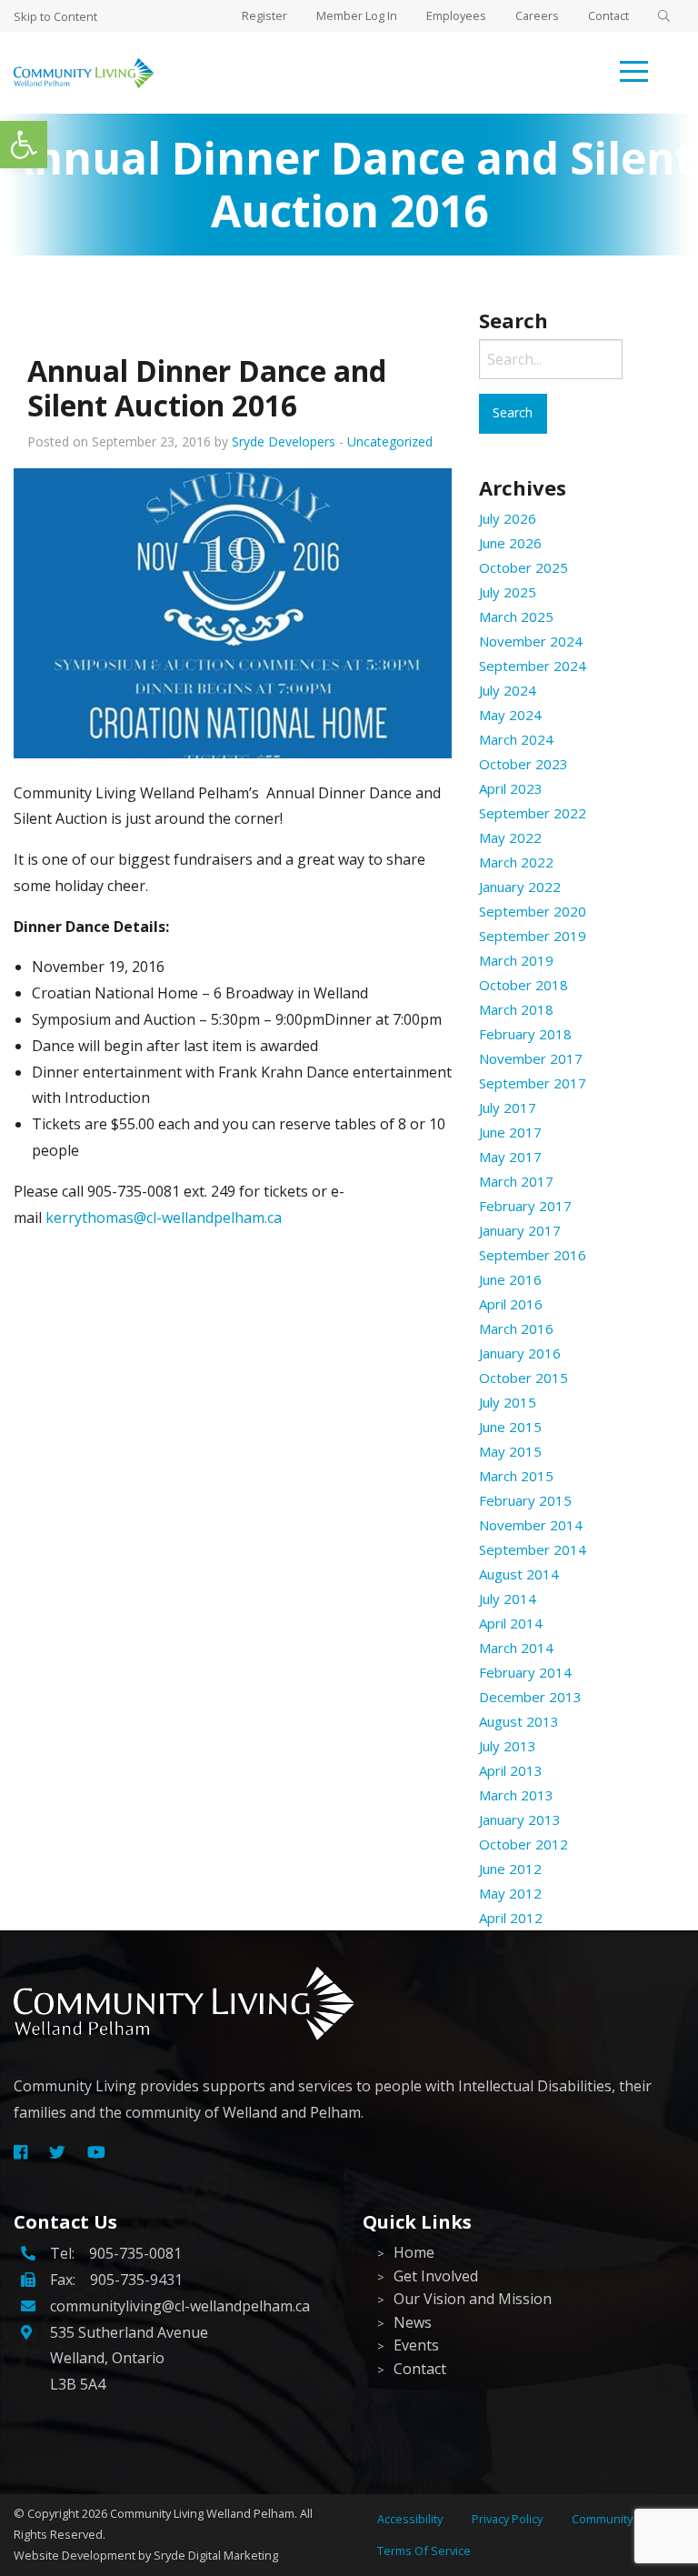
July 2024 (508, 690)
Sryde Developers (284, 441)
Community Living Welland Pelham (202, 2513)
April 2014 (511, 1623)
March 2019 (516, 960)
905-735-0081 (135, 2253)
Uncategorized (390, 441)
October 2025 (523, 567)
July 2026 (508, 518)
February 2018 (525, 1034)
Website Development (75, 2555)
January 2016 (520, 1353)
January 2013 (520, 1819)
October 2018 (523, 985)
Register (264, 15)
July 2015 (508, 1402)
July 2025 (508, 592)
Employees (456, 15)
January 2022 (520, 887)
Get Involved (436, 2276)
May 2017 (510, 1157)
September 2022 (533, 813)
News (413, 2322)
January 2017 (520, 1230)
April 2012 (511, 1918)
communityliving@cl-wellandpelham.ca (180, 2306)
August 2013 (519, 1721)
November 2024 (531, 641)
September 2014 (533, 1549)
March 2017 (516, 1181)
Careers (537, 15)
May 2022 (510, 837)
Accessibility (410, 2519)
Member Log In (357, 15)
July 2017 (508, 1108)
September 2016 (533, 1255)
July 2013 (508, 1746)
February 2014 (525, 1672)
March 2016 (516, 1328)
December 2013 (530, 1697)
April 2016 (511, 1304)
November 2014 (531, 1525)
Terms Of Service (424, 2551)
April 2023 (511, 788)
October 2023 (523, 764)
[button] (24, 145)
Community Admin (621, 2519)
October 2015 (523, 1378)
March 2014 (516, 1648)
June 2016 (510, 1279)
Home (414, 2252)
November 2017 (531, 1058)
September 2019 (533, 936)
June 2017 (510, 1132)
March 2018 (516, 1009)
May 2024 (510, 715)
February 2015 (525, 1500)
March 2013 (516, 1795)
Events (416, 2345)
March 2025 (516, 616)
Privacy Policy (507, 2519)
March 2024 (516, 739)
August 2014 (519, 1574)
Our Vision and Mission (473, 2299)
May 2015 (510, 1451)
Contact (608, 15)
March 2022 (516, 862)
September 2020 (533, 911)
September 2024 (533, 666)
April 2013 (511, 1770)
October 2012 (523, 1844)
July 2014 (508, 1599)
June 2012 (510, 1869)
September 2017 (533, 1083)
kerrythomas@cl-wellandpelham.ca (164, 1218)
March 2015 (516, 1476)
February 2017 (525, 1206)
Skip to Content (55, 16)
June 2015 (510, 1427)
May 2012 (510, 1893)
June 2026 (510, 543)
